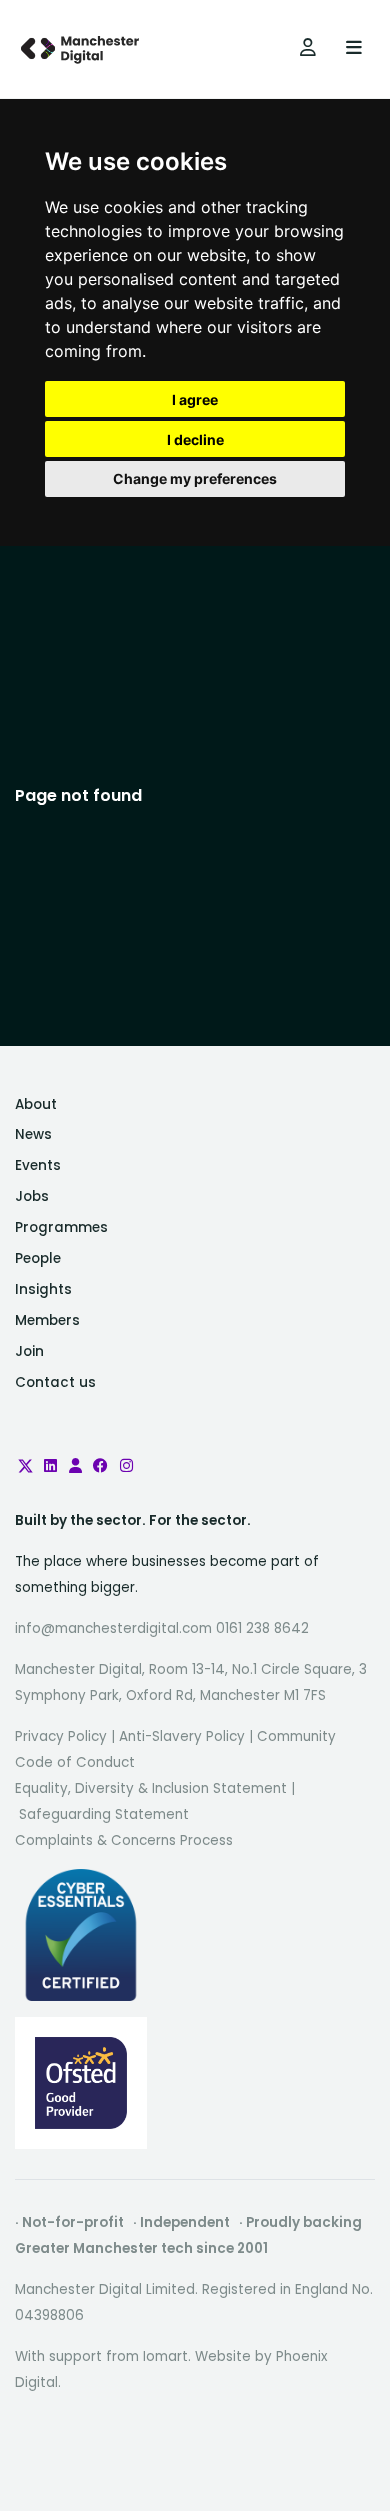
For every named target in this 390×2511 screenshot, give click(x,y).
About (36, 1104)
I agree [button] (195, 399)
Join (29, 1351)
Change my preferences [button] (195, 478)
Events (38, 1165)
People (38, 1258)
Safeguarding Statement (104, 1814)
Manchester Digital (81, 49)
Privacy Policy (61, 1736)
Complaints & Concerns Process (124, 1840)
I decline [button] (195, 439)
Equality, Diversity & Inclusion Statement (151, 1788)
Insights (43, 1289)
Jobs (32, 1196)
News (33, 1134)
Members (47, 1320)
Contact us (55, 1382)
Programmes (61, 1227)
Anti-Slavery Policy (182, 1736)
